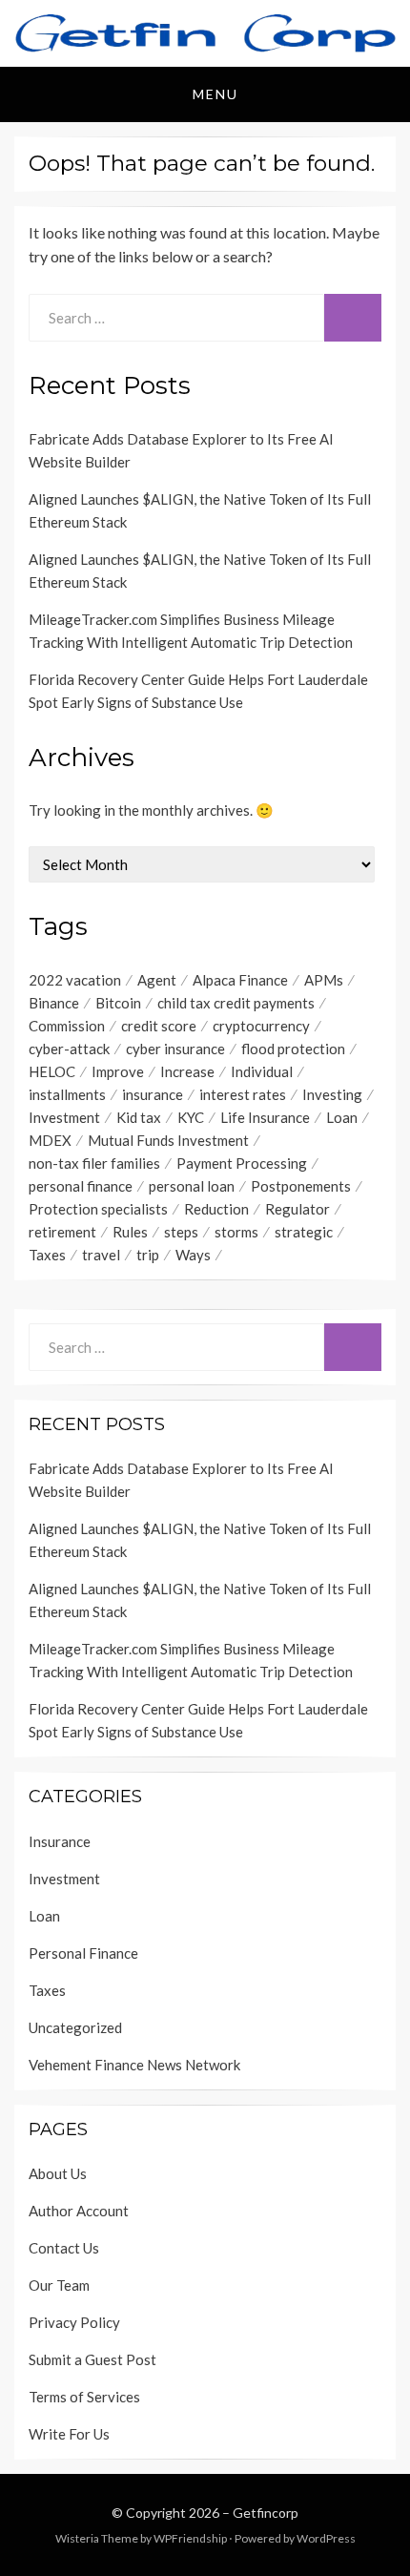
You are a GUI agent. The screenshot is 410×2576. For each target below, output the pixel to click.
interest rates (243, 1094)
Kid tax (139, 1117)
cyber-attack (69, 1049)
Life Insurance (265, 1117)
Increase (187, 1071)
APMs (324, 980)
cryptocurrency (261, 1026)
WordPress (326, 2538)
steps (181, 1232)
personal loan (192, 1186)
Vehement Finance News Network (134, 2065)
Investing (332, 1094)
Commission (67, 1026)
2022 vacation (75, 980)
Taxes (47, 1255)
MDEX (50, 1140)
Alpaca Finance (240, 980)
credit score (159, 1026)
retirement (62, 1232)
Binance (54, 1003)
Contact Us (64, 2248)
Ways (193, 1255)
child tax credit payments (236, 1003)
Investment (64, 1117)
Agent (157, 980)
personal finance (81, 1186)
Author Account (79, 2211)
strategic (304, 1232)
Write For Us (69, 2434)
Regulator (297, 1209)
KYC (191, 1117)
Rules (130, 1232)
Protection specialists (98, 1209)
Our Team (59, 2285)
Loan (342, 1117)
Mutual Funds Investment (168, 1140)
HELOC (52, 1071)
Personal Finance (83, 1953)
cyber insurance (175, 1049)
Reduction (216, 1209)
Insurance (60, 1841)
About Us (58, 2173)
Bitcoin (118, 1003)
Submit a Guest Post (92, 2359)
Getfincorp (266, 2513)
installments (67, 1094)
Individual (262, 1071)
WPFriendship (190, 2538)
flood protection (293, 1049)
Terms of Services (84, 2397)
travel (101, 1255)
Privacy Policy (74, 2322)
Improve (118, 1071)
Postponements (301, 1186)
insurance (153, 1094)
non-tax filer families (94, 1163)
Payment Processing (242, 1163)
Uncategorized (75, 2027)
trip (148, 1255)
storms (236, 1232)
